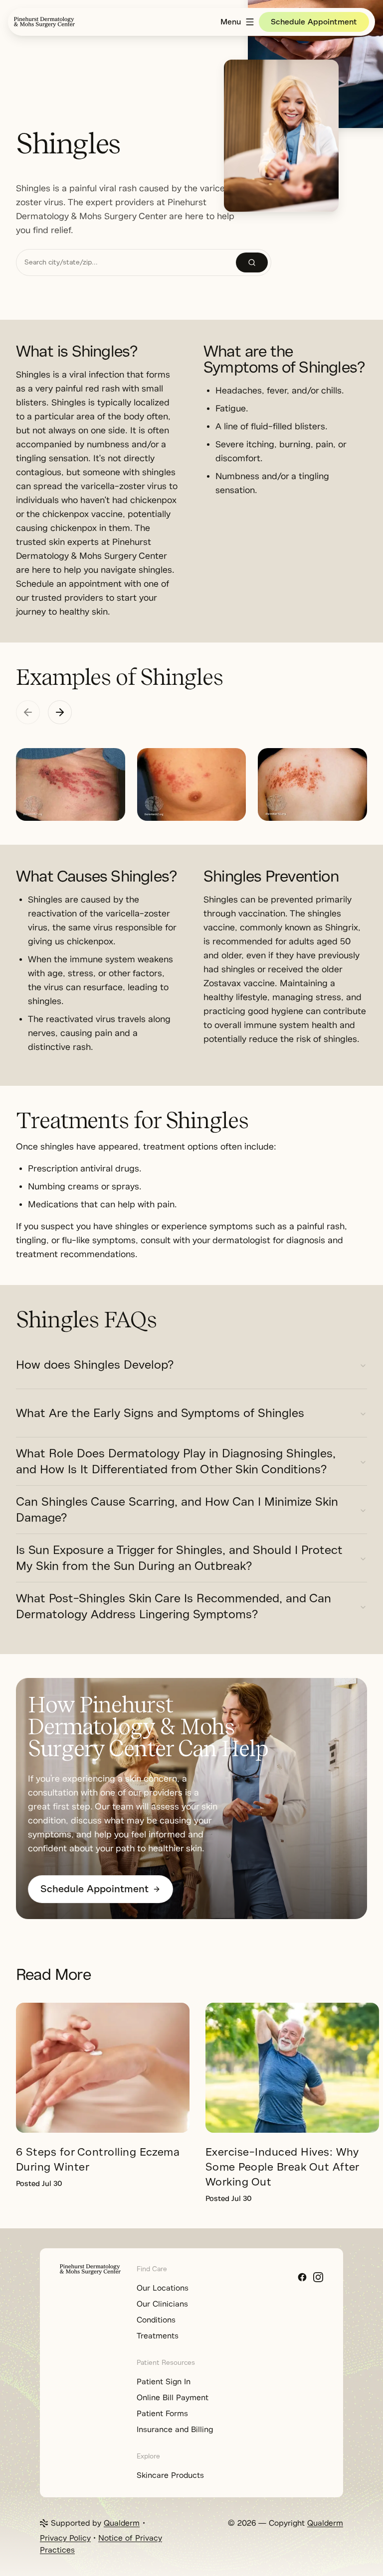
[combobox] (126, 262)
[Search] (252, 262)
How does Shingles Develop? (95, 1365)
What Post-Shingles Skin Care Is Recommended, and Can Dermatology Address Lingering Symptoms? (174, 1606)
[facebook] (302, 2277)
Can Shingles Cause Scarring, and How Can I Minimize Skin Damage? (177, 1510)
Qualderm (122, 2523)
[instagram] (318, 2277)
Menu (231, 22)
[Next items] (60, 712)
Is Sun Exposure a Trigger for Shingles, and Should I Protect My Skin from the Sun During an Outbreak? (179, 1558)
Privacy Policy (65, 2538)
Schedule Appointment (314, 22)
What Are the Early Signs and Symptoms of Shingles (160, 1413)
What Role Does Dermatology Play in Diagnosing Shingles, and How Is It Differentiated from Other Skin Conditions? (176, 1461)
